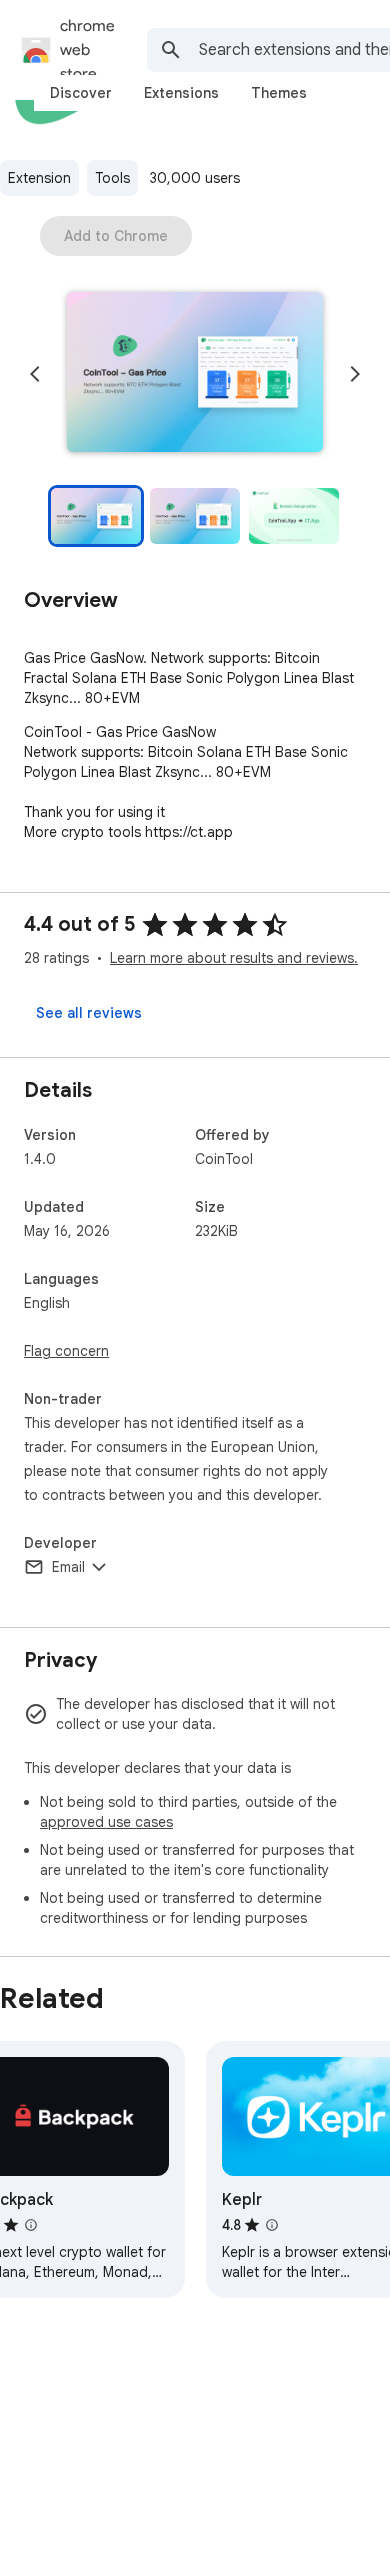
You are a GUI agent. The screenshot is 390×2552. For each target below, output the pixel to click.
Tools (112, 178)
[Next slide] (355, 374)
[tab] (81, 93)
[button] (195, 374)
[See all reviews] (89, 1013)
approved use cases (106, 1822)
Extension (39, 178)
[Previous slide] (35, 374)
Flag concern (66, 1351)
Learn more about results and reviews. (234, 958)
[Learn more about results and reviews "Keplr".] (272, 2225)
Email (68, 1567)
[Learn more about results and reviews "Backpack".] (31, 2225)
